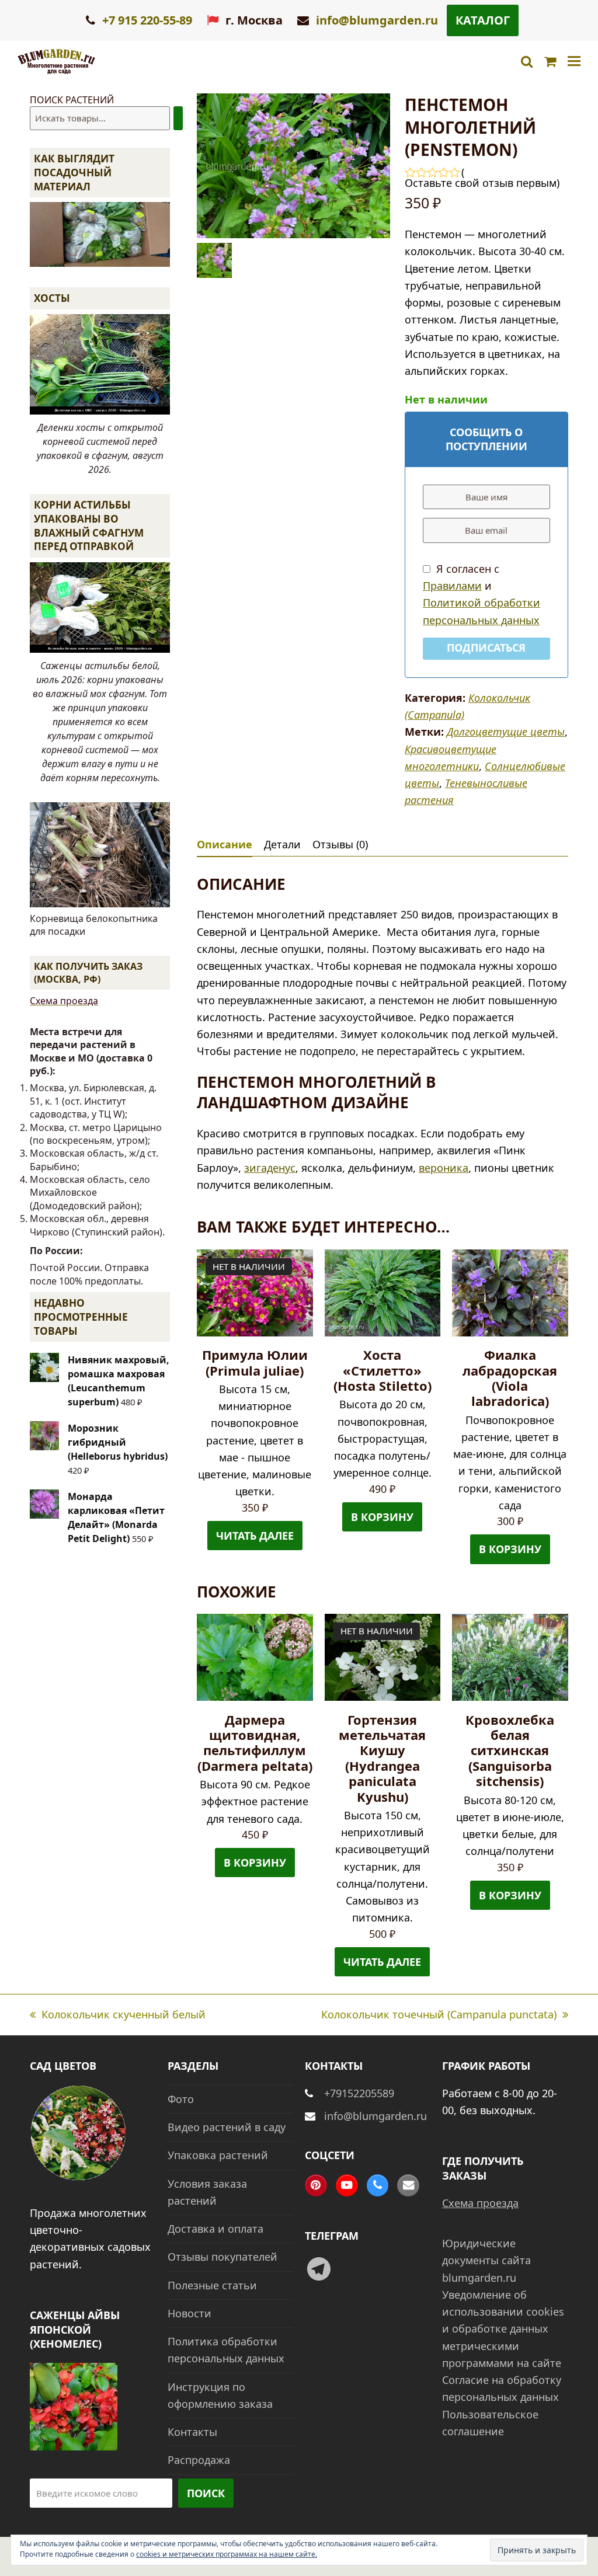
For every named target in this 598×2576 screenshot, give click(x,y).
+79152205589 (359, 2093)
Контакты (192, 2432)
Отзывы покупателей (222, 2257)
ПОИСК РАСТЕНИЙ (72, 100)
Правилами (452, 586)
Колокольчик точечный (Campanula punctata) (439, 2015)
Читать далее (255, 1536)
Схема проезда (64, 1001)
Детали (282, 844)
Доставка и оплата (215, 2229)
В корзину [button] (382, 1517)
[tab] (225, 844)
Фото (181, 2099)
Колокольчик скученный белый (118, 2015)
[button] (574, 62)
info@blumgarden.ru (377, 20)
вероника (444, 1168)
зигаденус (270, 1168)
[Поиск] (178, 118)
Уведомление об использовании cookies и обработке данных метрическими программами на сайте (503, 2329)
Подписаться (486, 648)
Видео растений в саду (227, 2127)
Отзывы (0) (340, 844)
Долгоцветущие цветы (506, 732)
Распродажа (199, 2460)
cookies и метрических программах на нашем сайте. (227, 2554)
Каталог (483, 20)
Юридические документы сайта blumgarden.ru (486, 2260)
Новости (190, 2313)
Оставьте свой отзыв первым (481, 183)
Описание (225, 844)
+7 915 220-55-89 (146, 20)
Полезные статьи (212, 2285)
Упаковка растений (218, 2155)
